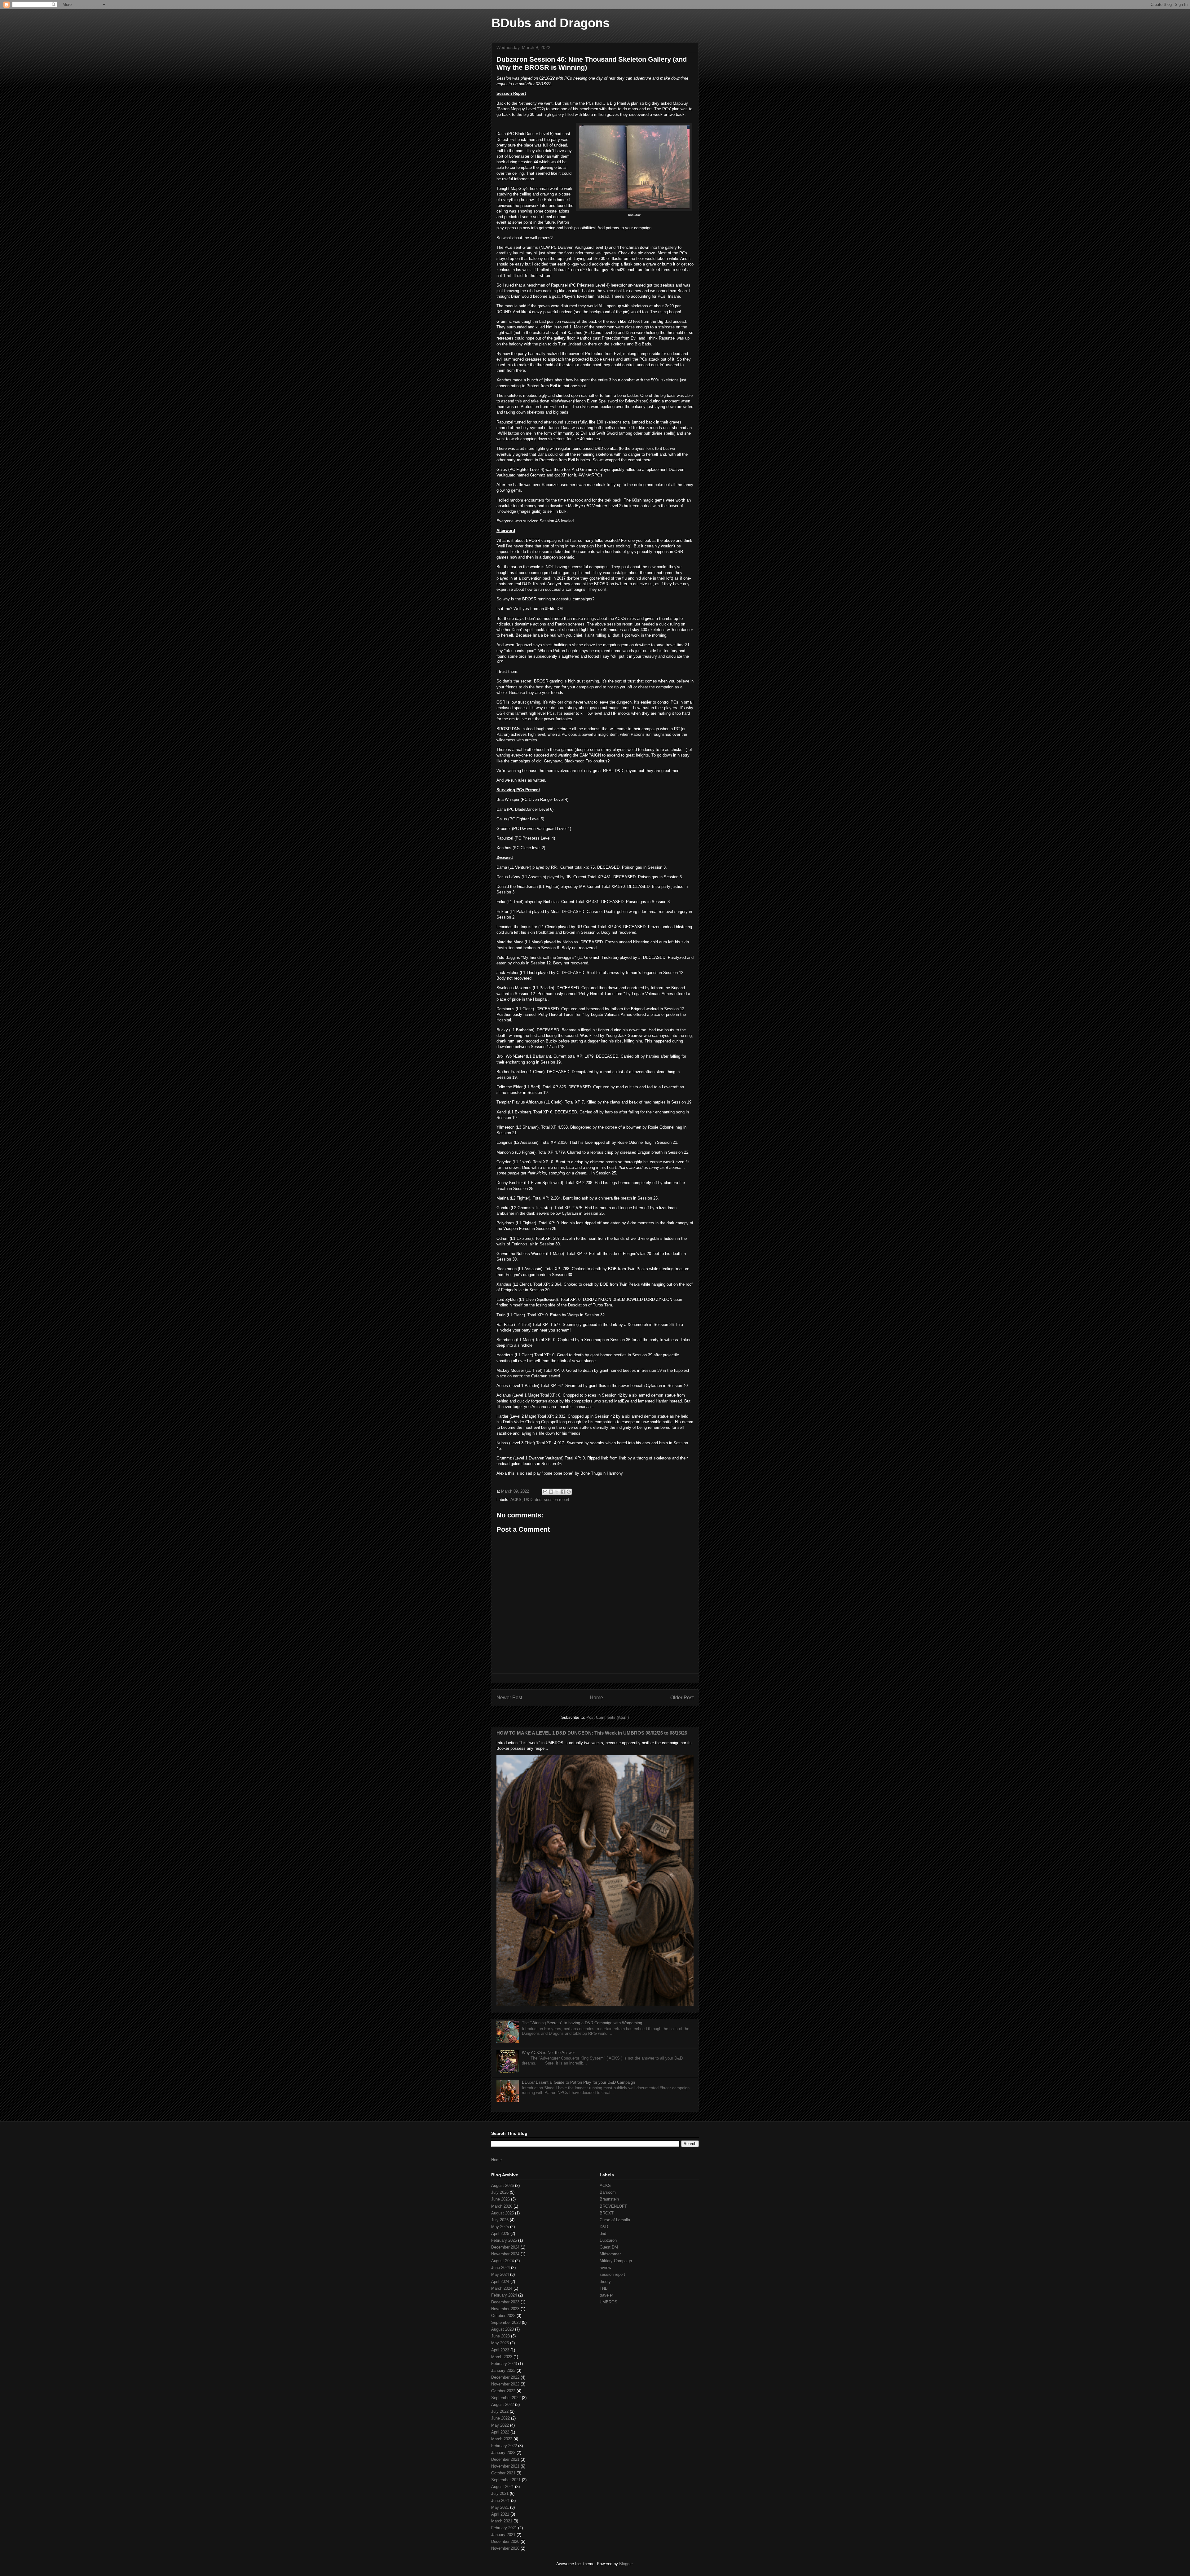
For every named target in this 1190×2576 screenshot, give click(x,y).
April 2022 (500, 2432)
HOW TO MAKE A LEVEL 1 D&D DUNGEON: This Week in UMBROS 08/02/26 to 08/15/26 (592, 1733)
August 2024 (502, 2261)
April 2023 (500, 2350)
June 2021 (500, 2501)
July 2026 (500, 2192)
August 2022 (502, 2405)
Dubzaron (608, 2240)
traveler (606, 2295)
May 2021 (500, 2507)
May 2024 (500, 2274)
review (605, 2268)
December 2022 (505, 2377)
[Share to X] (557, 1492)
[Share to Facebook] (563, 1492)
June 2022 (500, 2418)
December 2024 (505, 2247)
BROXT (607, 2213)
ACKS (516, 1500)
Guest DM (609, 2247)
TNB (604, 2288)
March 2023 (502, 2357)
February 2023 (504, 2364)
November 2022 (505, 2384)
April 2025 (500, 2234)
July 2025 (500, 2220)
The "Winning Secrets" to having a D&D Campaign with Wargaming (582, 2023)
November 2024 (505, 2254)
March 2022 (502, 2439)
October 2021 (503, 2473)
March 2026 (502, 2206)
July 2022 (500, 2411)
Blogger (626, 2564)
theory (605, 2282)
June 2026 (500, 2199)
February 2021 (504, 2528)
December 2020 (505, 2541)
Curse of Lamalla (615, 2220)
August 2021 (502, 2487)
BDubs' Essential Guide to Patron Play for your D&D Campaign (578, 2082)
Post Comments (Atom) (608, 1717)
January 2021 (503, 2535)
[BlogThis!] (551, 1492)
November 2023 (505, 2309)
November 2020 (505, 2548)
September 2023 (506, 2322)
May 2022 (500, 2425)
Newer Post (509, 1698)
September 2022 (506, 2398)
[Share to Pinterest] (569, 1492)
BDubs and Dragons (551, 23)
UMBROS (608, 2302)
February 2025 (504, 2240)
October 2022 (503, 2391)
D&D (528, 1500)
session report (557, 1500)
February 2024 (504, 2295)
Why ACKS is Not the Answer (548, 2053)
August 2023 (502, 2329)
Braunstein (609, 2199)
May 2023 (500, 2343)
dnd (538, 1500)
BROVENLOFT (613, 2206)
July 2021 (500, 2493)
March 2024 (502, 2288)
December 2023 (505, 2302)
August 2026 (502, 2185)
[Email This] (545, 1492)
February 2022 (504, 2446)
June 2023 (500, 2336)
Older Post (682, 1698)
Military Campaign (616, 2261)
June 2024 (500, 2268)
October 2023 (503, 2316)
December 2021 (505, 2459)
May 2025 (500, 2227)
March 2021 (502, 2521)
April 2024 (500, 2282)
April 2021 (500, 2514)
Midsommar (610, 2254)
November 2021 (505, 2466)
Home (596, 1698)
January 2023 (503, 2370)
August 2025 (502, 2213)
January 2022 (503, 2453)
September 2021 (506, 2480)
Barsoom (608, 2192)
